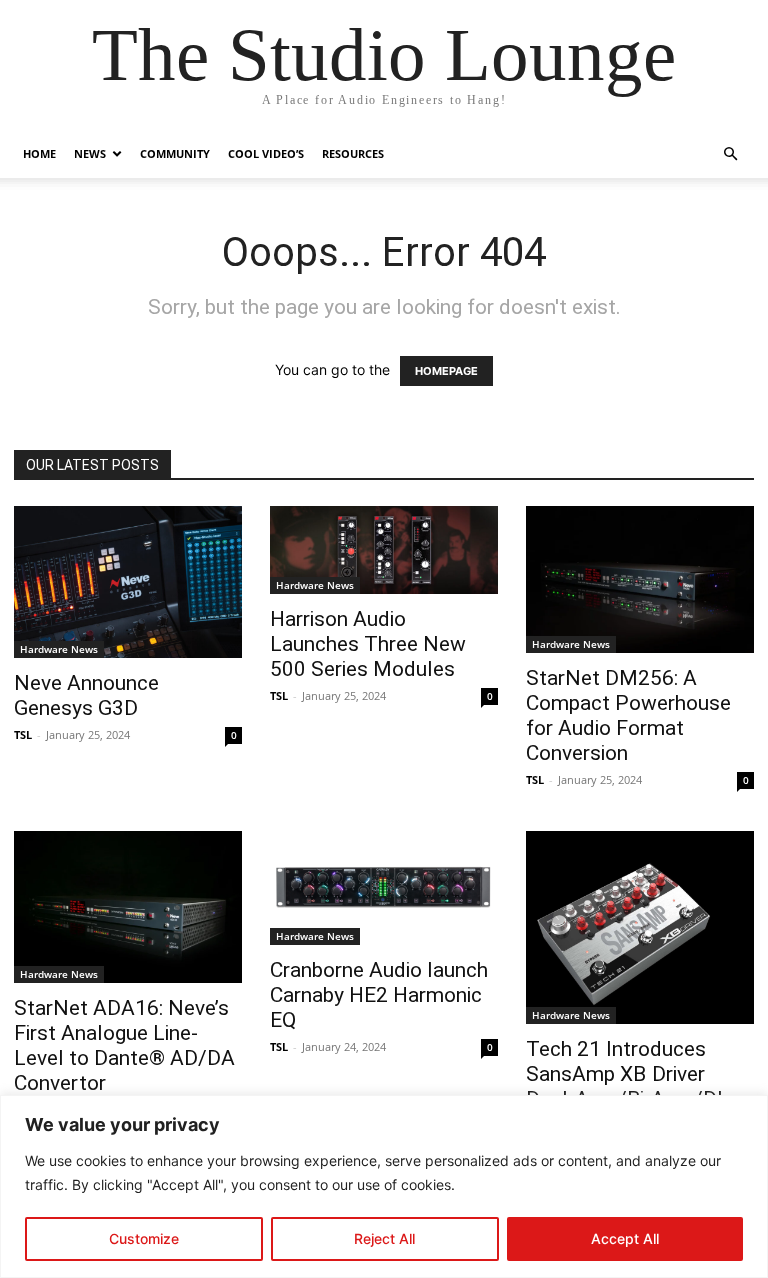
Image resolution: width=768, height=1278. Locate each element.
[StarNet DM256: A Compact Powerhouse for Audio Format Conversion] (640, 579)
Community (175, 153)
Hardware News (59, 649)
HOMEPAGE (446, 371)
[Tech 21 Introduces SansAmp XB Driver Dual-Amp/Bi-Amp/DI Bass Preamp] (640, 927)
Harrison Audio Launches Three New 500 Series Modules (368, 644)
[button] (730, 154)
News (90, 153)
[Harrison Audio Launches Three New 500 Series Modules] (384, 550)
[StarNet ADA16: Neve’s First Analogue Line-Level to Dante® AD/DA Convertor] (128, 907)
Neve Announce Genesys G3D (86, 695)
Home (39, 153)
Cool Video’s (266, 153)
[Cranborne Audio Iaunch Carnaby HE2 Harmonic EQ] (384, 888)
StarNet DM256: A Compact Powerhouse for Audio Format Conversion (628, 715)
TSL (23, 734)
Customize (144, 1238)
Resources (353, 153)
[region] (384, 1186)
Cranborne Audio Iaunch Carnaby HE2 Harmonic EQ (379, 995)
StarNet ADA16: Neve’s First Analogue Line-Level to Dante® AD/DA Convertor (124, 1045)
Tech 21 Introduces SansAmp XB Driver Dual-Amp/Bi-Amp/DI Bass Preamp (624, 1086)
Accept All (625, 1238)
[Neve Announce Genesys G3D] (128, 582)
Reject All (384, 1238)
